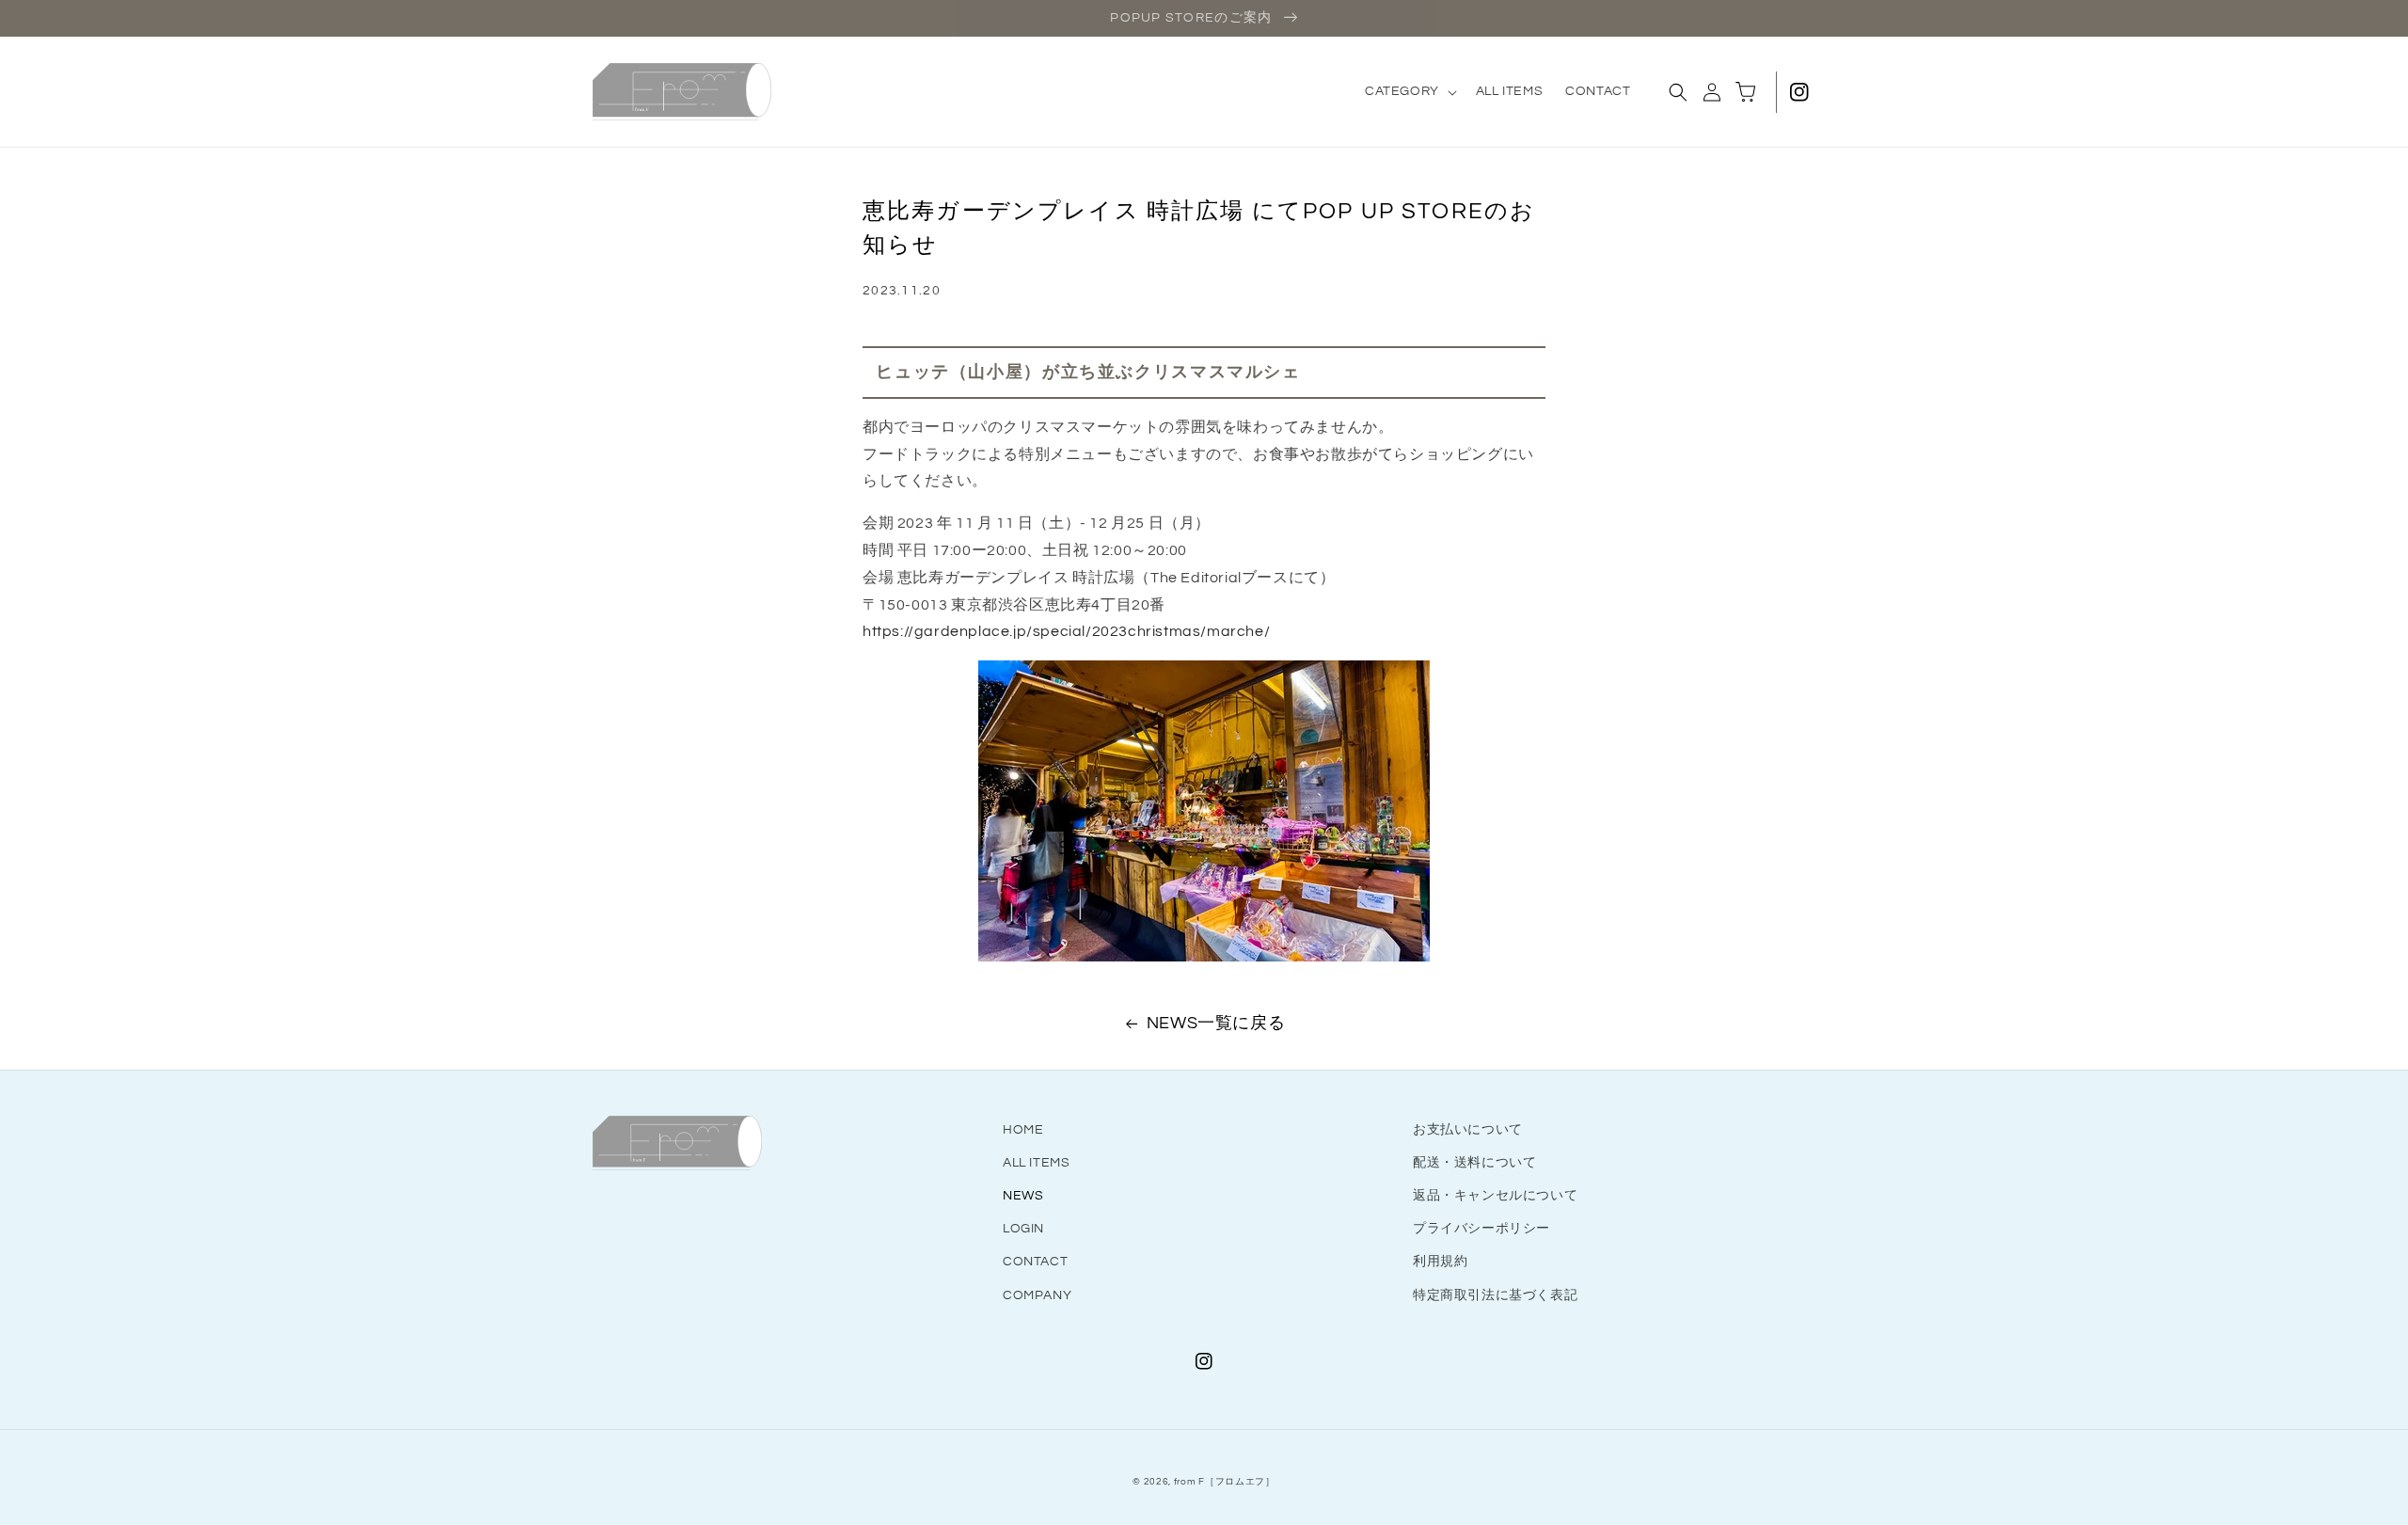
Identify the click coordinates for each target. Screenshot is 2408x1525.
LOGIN (1023, 1229)
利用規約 (1440, 1262)
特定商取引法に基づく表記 (1495, 1295)
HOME (1023, 1130)
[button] (1409, 91)
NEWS (1023, 1196)
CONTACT (1035, 1262)
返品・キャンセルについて (1495, 1196)
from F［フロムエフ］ (1225, 1482)
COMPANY (1037, 1295)
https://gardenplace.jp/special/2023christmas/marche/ (1066, 631)
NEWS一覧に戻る (1216, 1023)
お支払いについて (1468, 1130)
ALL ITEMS (1036, 1163)
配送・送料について (1474, 1163)
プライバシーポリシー (1481, 1229)
